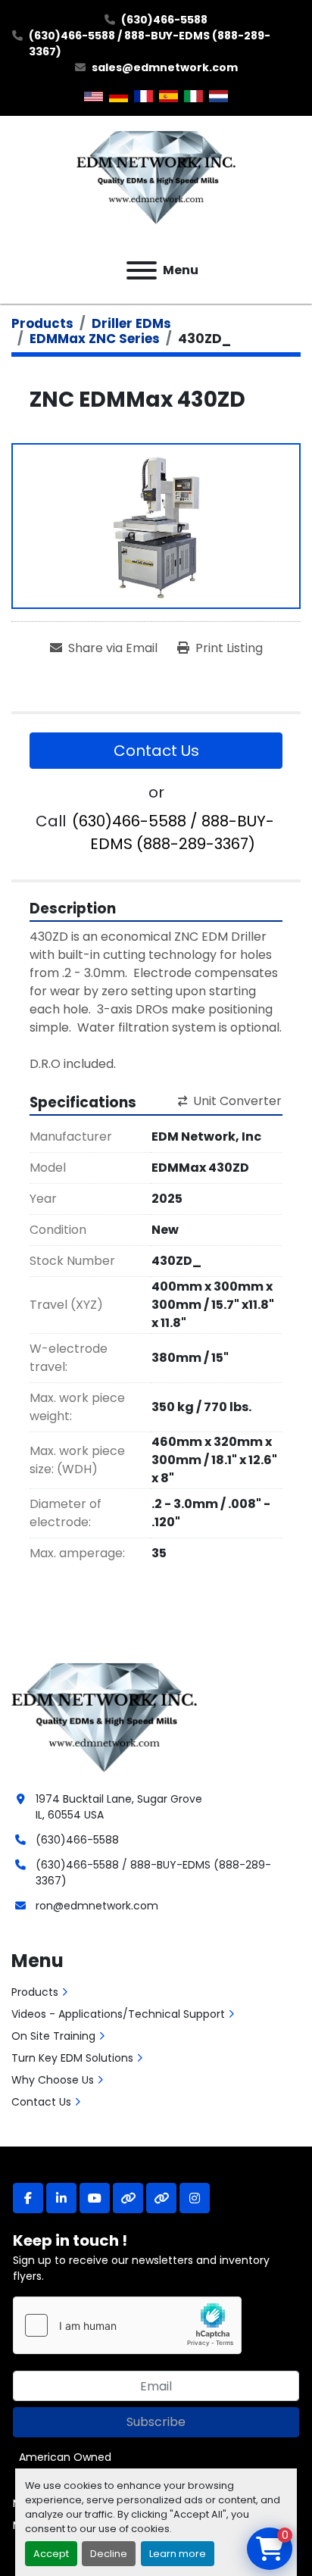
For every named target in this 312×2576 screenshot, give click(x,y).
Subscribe (156, 2422)
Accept (51, 2554)
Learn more (178, 2554)
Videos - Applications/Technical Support (118, 2014)
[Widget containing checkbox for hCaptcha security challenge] (127, 2325)
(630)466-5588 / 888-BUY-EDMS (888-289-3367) (150, 44)
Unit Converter (237, 1101)
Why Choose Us (53, 2080)
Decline (109, 2554)
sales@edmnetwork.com (165, 67)
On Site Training (53, 2036)
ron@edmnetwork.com (97, 1906)
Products (35, 1992)
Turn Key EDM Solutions (72, 2058)
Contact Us (156, 751)
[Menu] (142, 270)
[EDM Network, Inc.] (104, 1716)
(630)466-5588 (164, 20)
